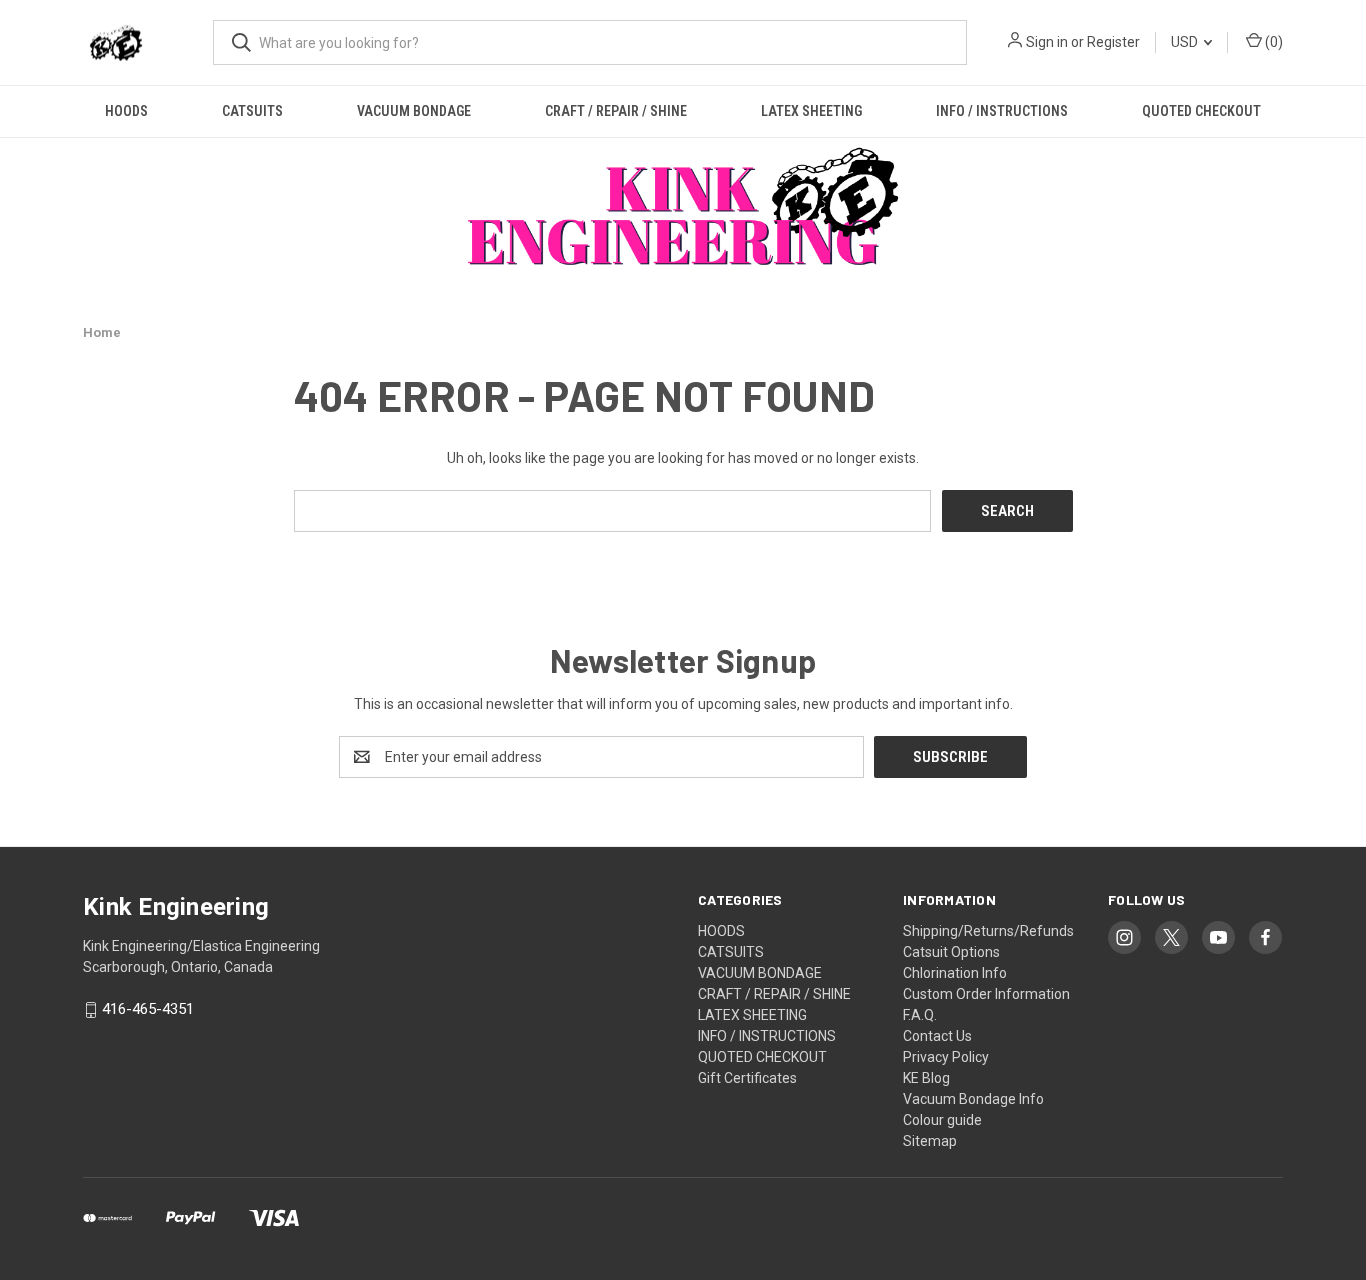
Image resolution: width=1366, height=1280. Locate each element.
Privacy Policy (946, 1057)
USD (1186, 42)
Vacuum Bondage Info (973, 1099)
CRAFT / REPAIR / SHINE (616, 111)
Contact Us (937, 1036)
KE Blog (926, 1078)
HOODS (126, 111)
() (1272, 42)
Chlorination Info (955, 973)
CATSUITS (252, 111)
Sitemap (930, 1141)
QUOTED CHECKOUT (1201, 111)
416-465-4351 (148, 1010)
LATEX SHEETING (811, 111)
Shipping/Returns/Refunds (988, 931)
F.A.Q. (920, 1015)
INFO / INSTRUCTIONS (1002, 111)
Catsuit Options (951, 952)
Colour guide (942, 1120)
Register (1113, 42)
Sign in (1047, 42)
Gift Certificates (747, 1078)
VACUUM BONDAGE (414, 111)
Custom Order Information (986, 994)
